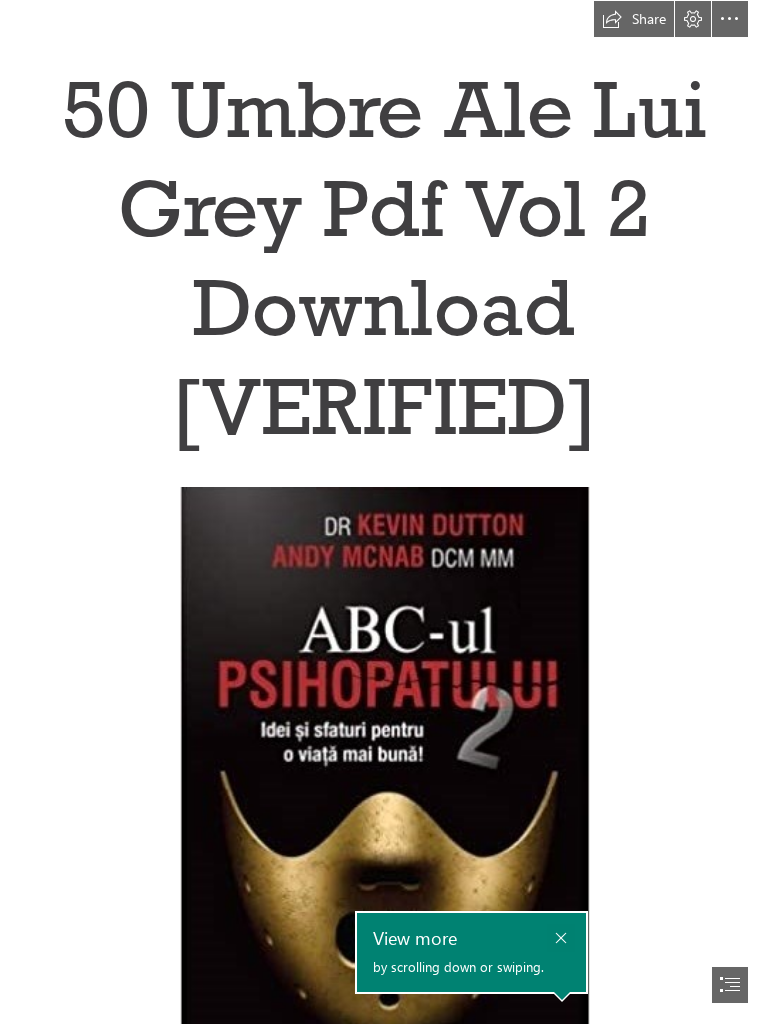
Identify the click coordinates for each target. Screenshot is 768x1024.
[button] (634, 19)
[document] (384, 512)
